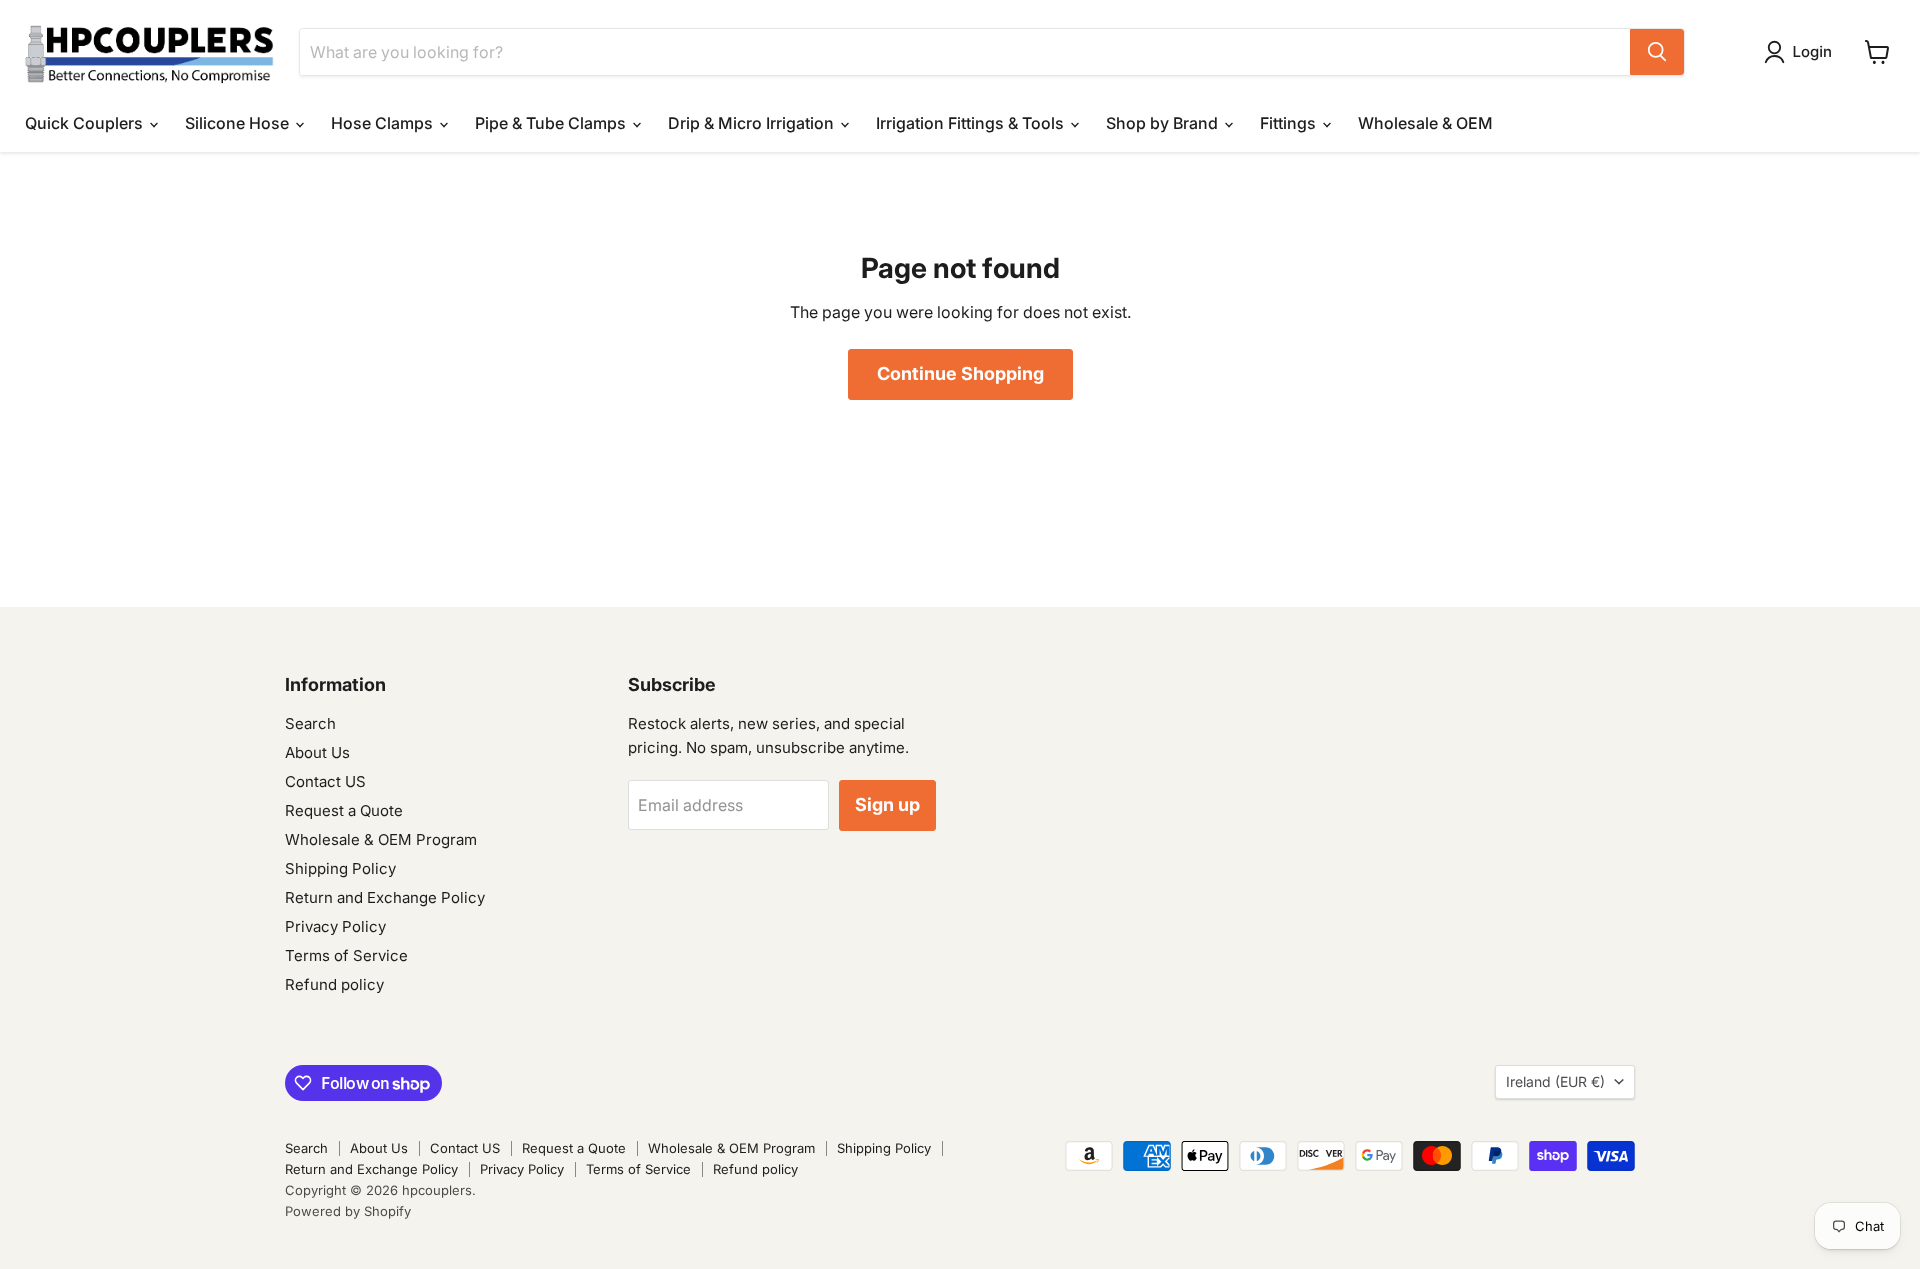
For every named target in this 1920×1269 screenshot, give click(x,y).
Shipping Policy (340, 868)
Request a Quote (344, 810)
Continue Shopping (960, 373)
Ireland (1555, 1081)
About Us (317, 752)
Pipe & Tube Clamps (552, 123)
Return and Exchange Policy (385, 897)
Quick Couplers (86, 123)
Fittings (1290, 123)
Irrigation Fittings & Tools (972, 123)
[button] (1802, 52)
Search (310, 723)
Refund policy (334, 984)
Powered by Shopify (348, 1211)
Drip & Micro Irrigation (753, 123)
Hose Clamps (384, 123)
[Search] (1657, 52)
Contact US (325, 781)
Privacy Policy (335, 926)
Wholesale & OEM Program (381, 839)
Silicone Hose (239, 123)
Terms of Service (346, 955)
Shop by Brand (1164, 123)
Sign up (887, 804)
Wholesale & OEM (1425, 123)
